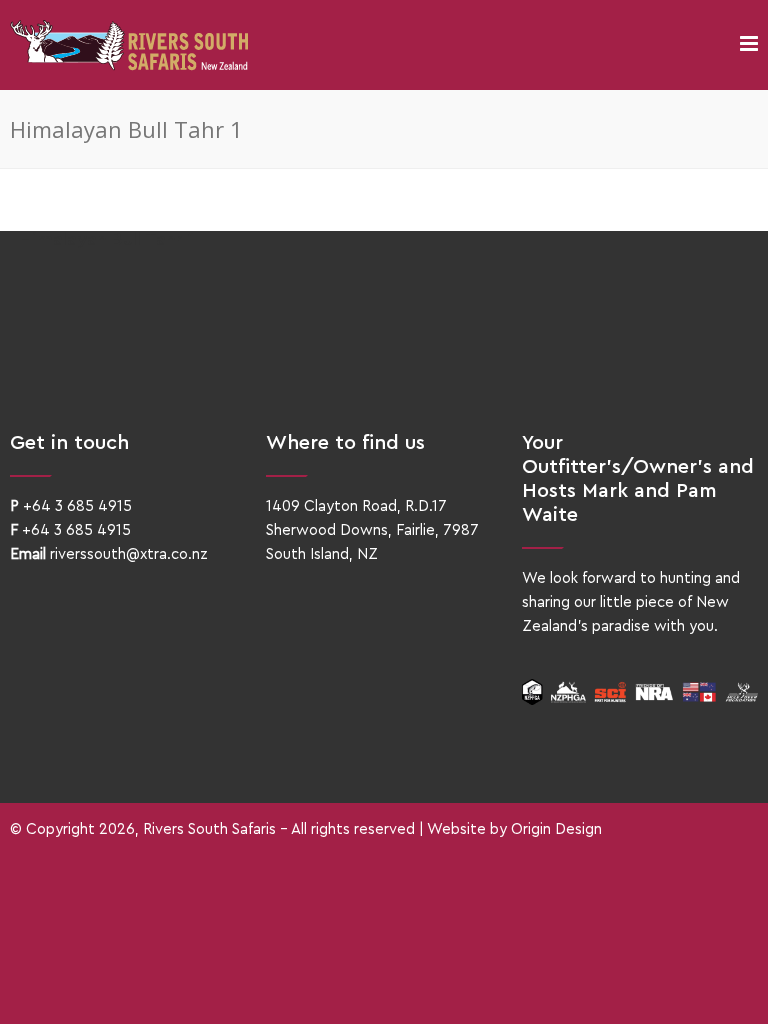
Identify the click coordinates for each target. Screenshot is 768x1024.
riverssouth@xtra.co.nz (129, 554)
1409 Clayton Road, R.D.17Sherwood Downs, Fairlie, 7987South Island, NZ (372, 530)
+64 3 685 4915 (77, 506)
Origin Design (556, 829)
